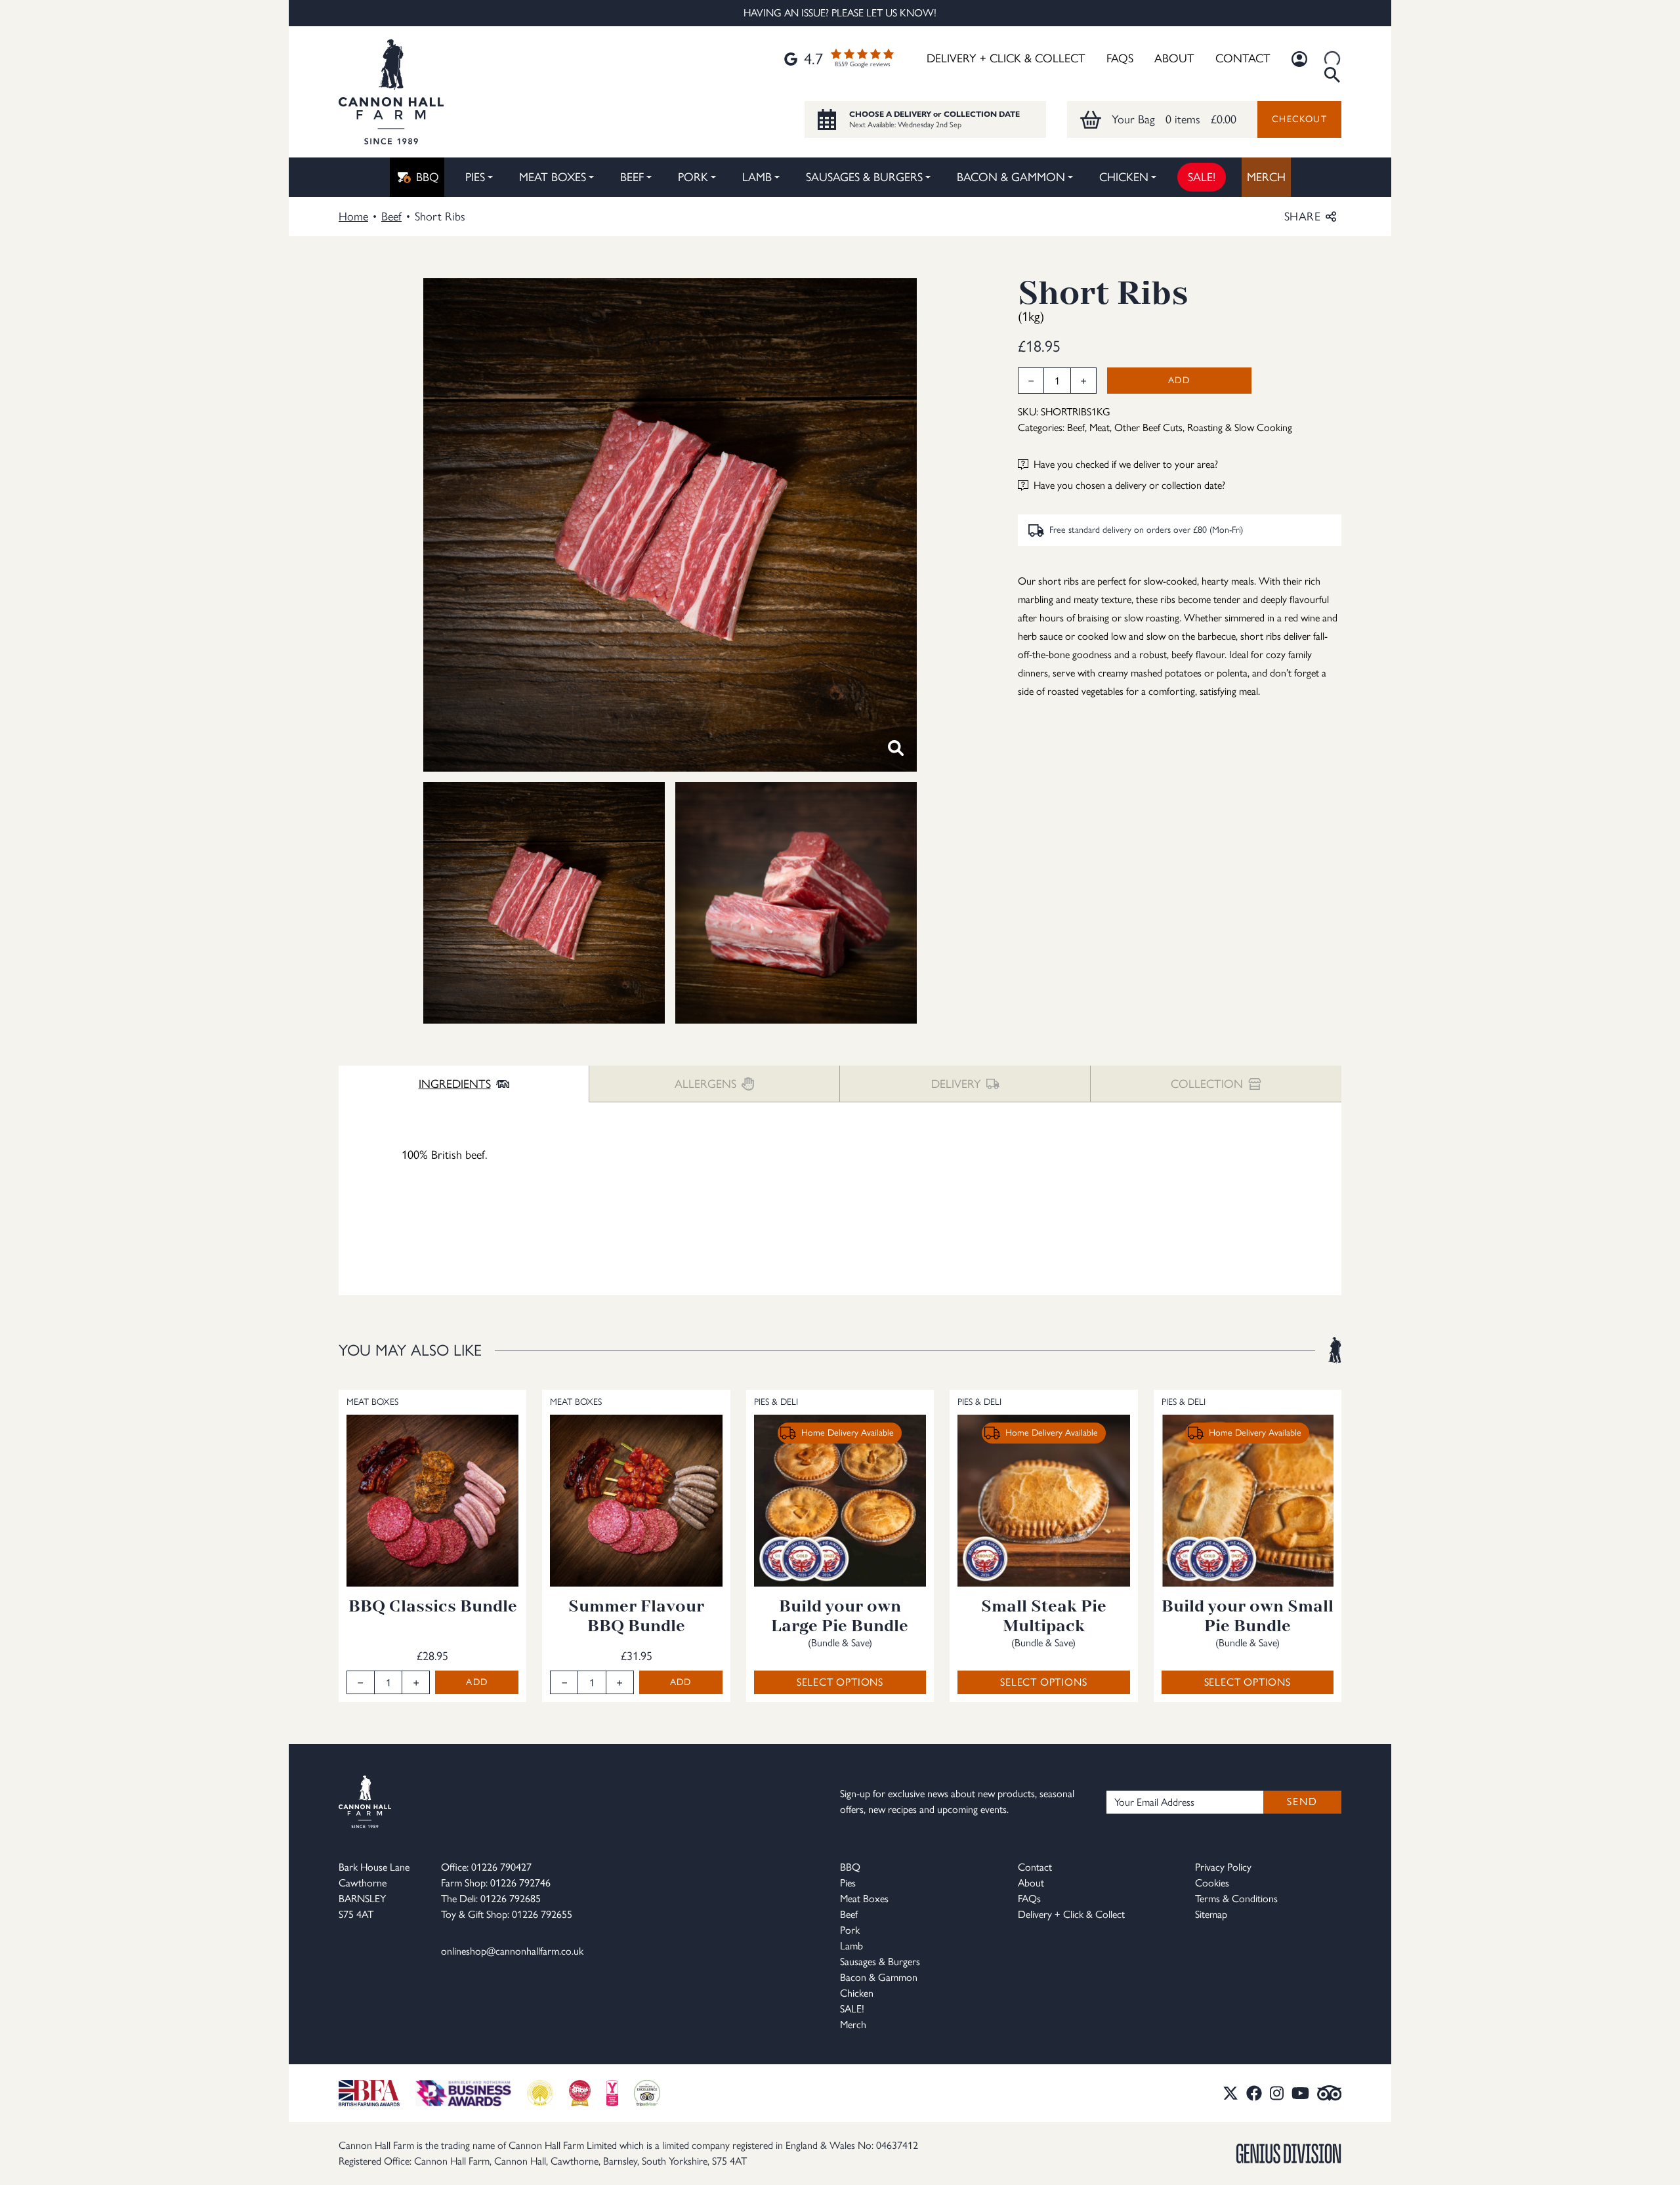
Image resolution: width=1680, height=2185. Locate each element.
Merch (1266, 177)
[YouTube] (1300, 2093)
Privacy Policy (1223, 1867)
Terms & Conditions (1236, 1899)
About (1174, 58)
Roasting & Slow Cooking (1240, 427)
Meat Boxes (553, 177)
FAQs (1120, 58)
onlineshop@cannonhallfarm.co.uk (512, 1951)
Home (353, 217)
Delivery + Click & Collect (1006, 58)
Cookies (1212, 1883)
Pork (693, 177)
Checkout (1299, 119)
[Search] (1332, 59)
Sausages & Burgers (864, 177)
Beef (632, 177)
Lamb (757, 177)
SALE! (1202, 177)
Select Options (840, 1682)
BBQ (428, 177)
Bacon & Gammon (1011, 177)
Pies (475, 177)
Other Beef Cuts (1148, 427)
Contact (1243, 58)
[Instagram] (1277, 2093)
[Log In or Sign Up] (1299, 59)
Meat (1100, 427)
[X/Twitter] (1230, 2093)
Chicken (1124, 177)
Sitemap (1211, 1914)
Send (1302, 1801)
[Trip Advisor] (1330, 2093)
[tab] (464, 1084)
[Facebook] (1254, 2093)
